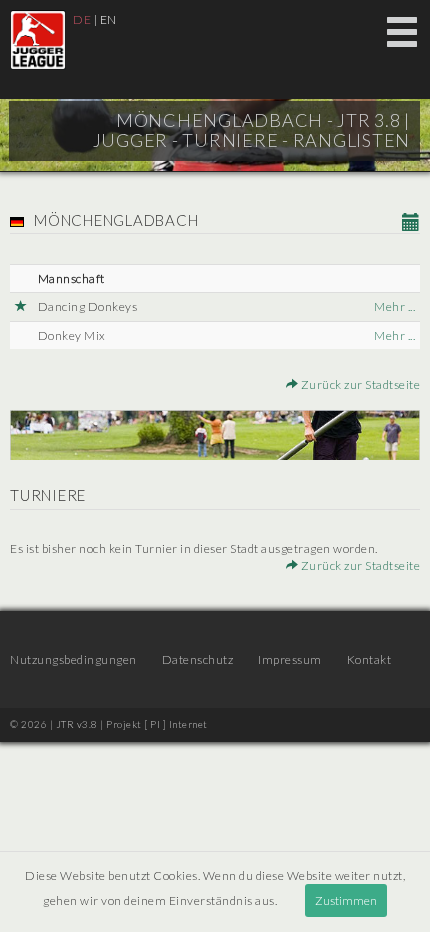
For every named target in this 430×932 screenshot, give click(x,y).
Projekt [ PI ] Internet (157, 724)
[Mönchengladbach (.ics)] (411, 223)
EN (108, 19)
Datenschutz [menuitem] (198, 659)
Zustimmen (346, 900)
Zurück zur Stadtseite (359, 384)
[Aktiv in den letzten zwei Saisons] (21, 306)
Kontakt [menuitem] (369, 659)
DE (82, 19)
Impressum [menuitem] (290, 659)
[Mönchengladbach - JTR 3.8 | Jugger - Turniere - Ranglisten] (38, 40)
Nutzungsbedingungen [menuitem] (73, 659)
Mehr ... (394, 306)
